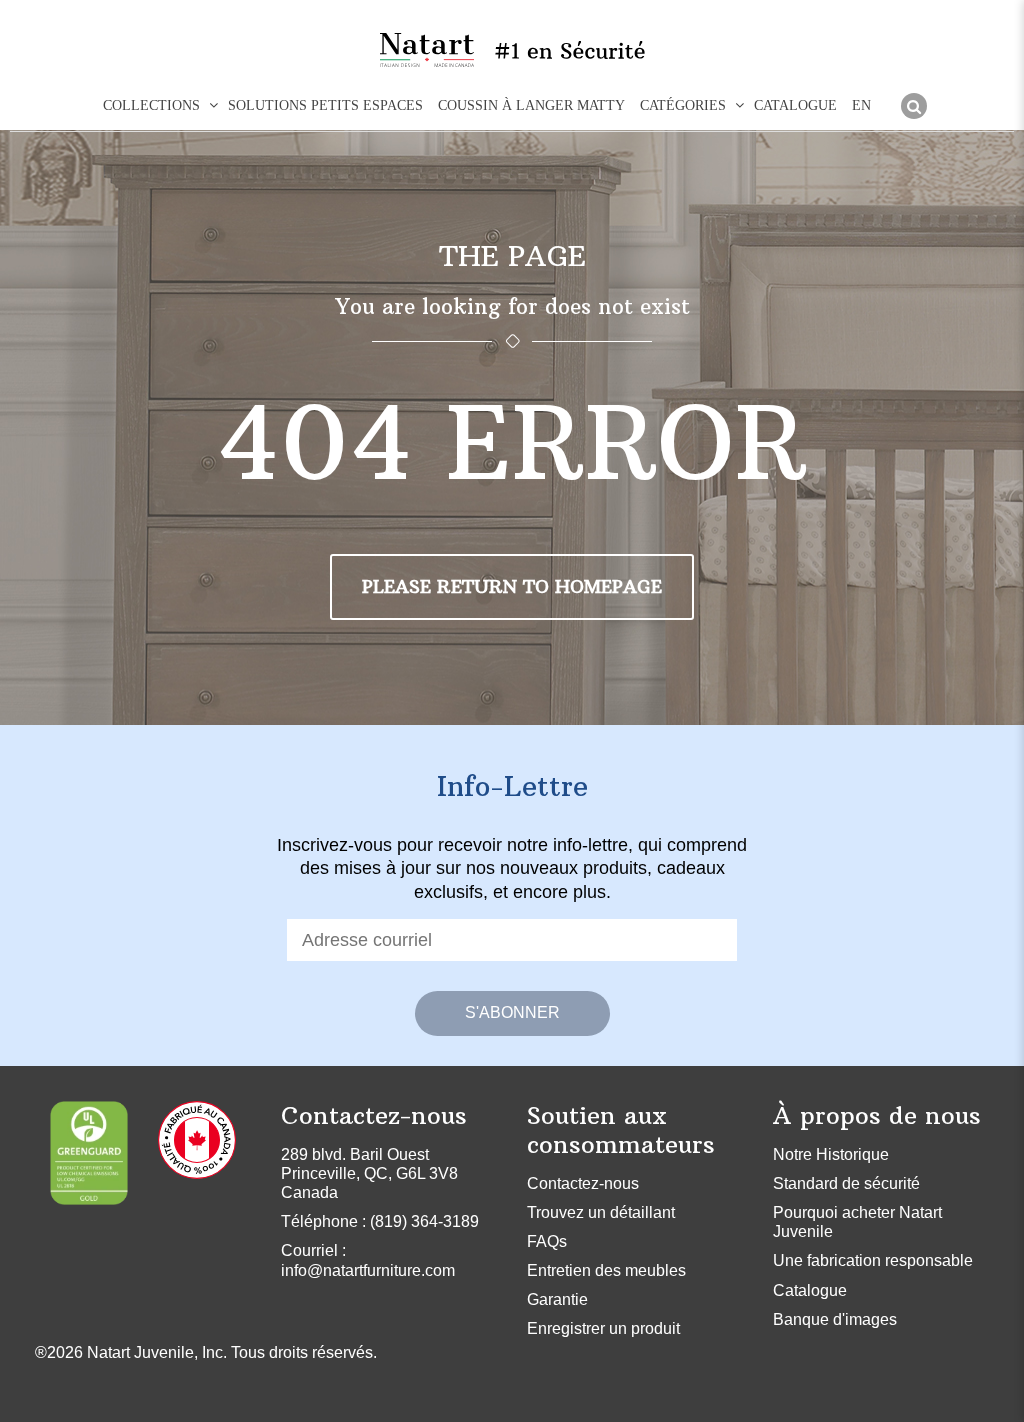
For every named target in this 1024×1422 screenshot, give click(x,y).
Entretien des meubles (606, 1270)
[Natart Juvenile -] (427, 50)
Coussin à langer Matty (531, 105)
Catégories (683, 105)
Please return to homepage (512, 586)
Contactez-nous (583, 1183)
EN (861, 105)
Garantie (557, 1299)
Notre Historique (831, 1154)
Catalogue (795, 105)
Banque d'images (835, 1319)
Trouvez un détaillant (601, 1212)
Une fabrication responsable (873, 1260)
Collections (151, 105)
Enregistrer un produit (603, 1328)
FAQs (547, 1241)
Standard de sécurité (846, 1183)
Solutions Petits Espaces (325, 105)
